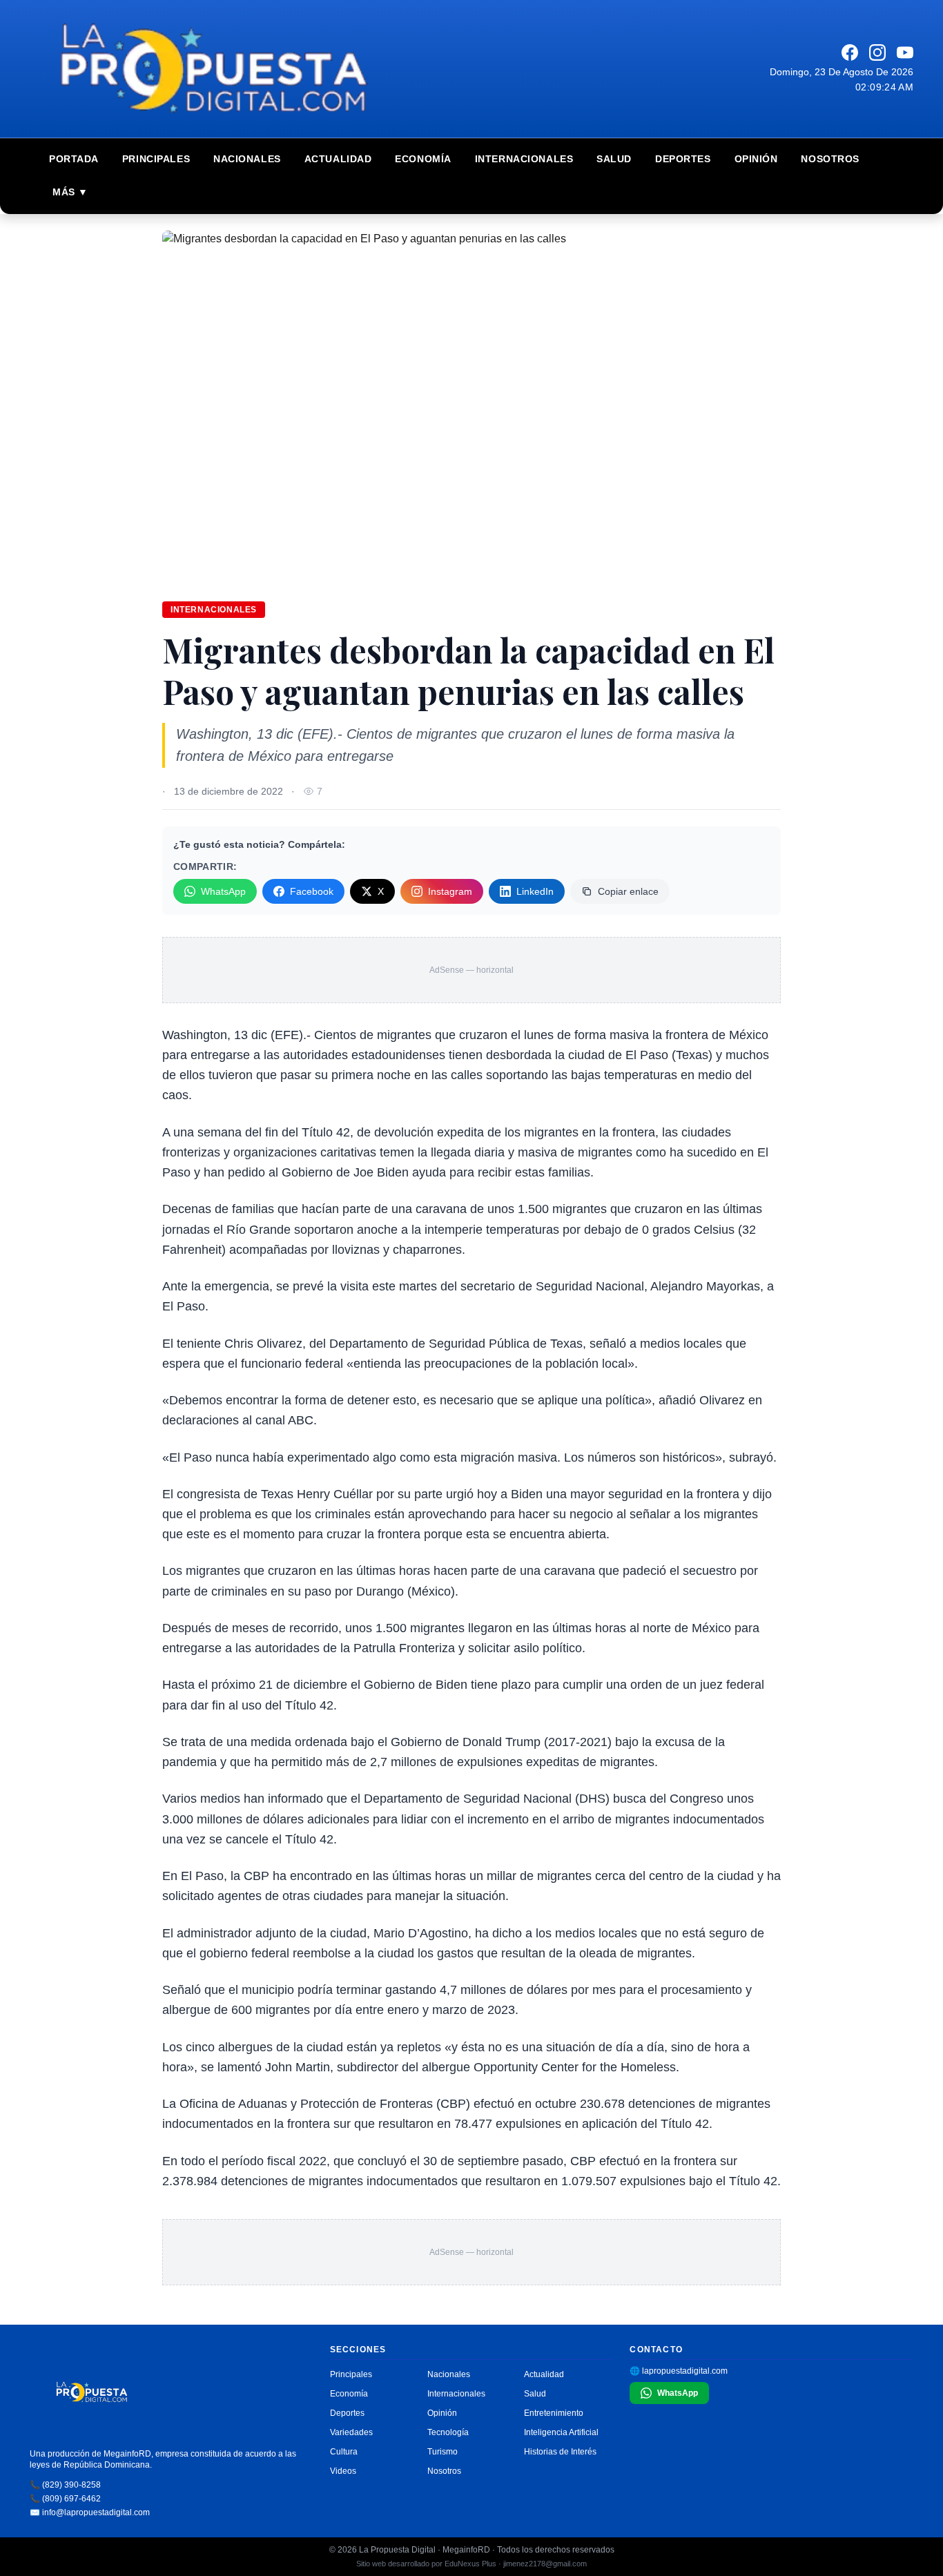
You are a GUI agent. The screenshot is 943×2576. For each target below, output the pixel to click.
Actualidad (338, 159)
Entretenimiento (554, 2413)
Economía (423, 159)
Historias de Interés (560, 2452)
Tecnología (448, 2432)
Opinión (756, 159)
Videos (343, 2471)
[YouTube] (905, 52)
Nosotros (830, 159)
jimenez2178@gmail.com (545, 2564)
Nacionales (247, 159)
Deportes (683, 159)
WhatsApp (223, 891)
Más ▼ (70, 192)
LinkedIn (535, 891)
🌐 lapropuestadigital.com (679, 2371)
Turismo (443, 2452)
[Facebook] (850, 52)
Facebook (312, 891)
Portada (74, 159)
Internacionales (524, 159)
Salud (614, 159)
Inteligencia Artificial (561, 2432)
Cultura (344, 2452)
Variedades (351, 2432)
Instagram (450, 891)
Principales (156, 159)
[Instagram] (877, 52)
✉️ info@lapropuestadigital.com (90, 2512)
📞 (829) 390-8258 (65, 2485)
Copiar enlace (628, 891)
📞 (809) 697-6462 (65, 2499)
